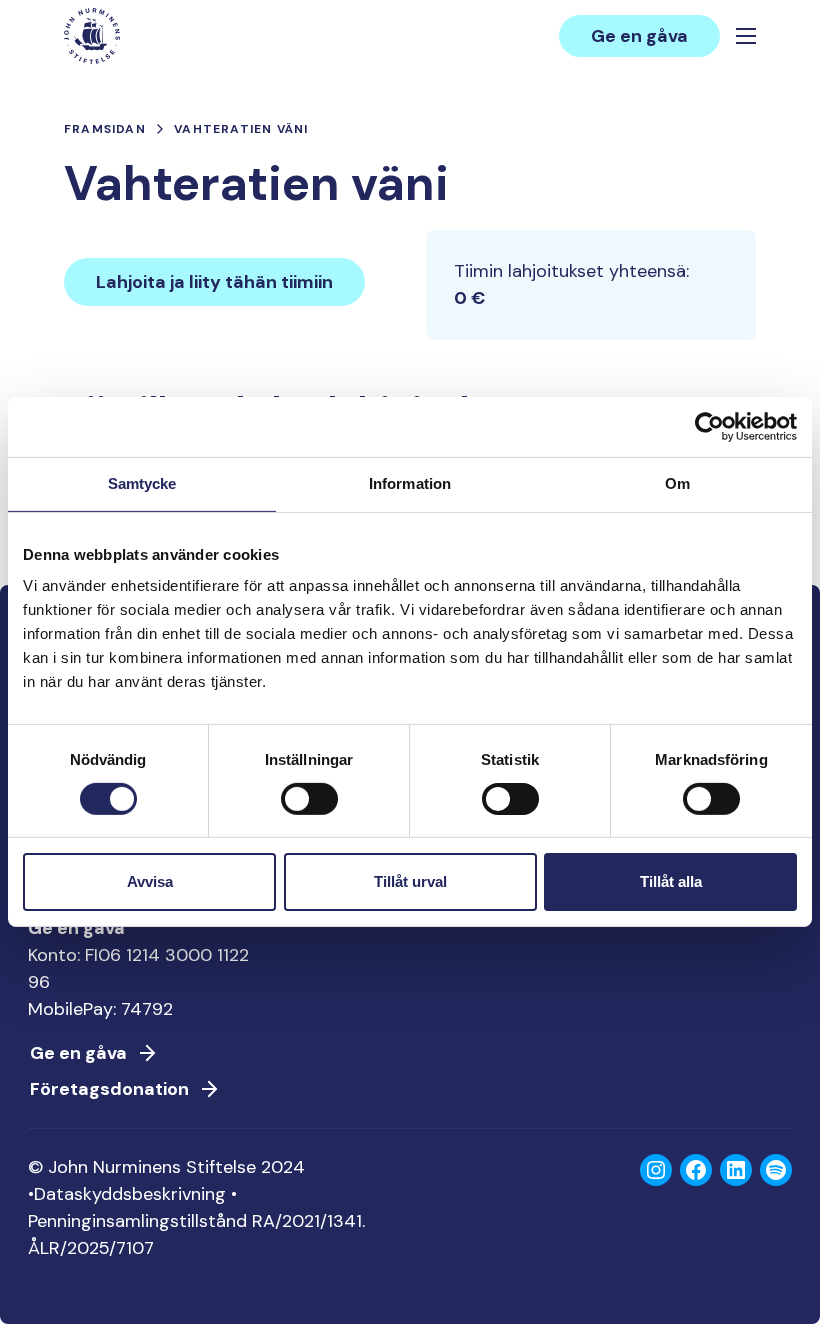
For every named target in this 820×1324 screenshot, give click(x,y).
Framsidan (105, 129)
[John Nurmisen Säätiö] (92, 36)
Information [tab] (410, 483)
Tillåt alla (671, 881)
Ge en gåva (639, 36)
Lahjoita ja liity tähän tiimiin (214, 282)
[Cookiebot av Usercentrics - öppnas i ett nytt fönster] (709, 427)
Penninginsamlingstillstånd (137, 1221)
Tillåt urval (410, 881)
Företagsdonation (109, 1089)
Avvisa (150, 881)
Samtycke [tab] (142, 483)
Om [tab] (677, 483)
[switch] (309, 807)
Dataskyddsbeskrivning (130, 1194)
